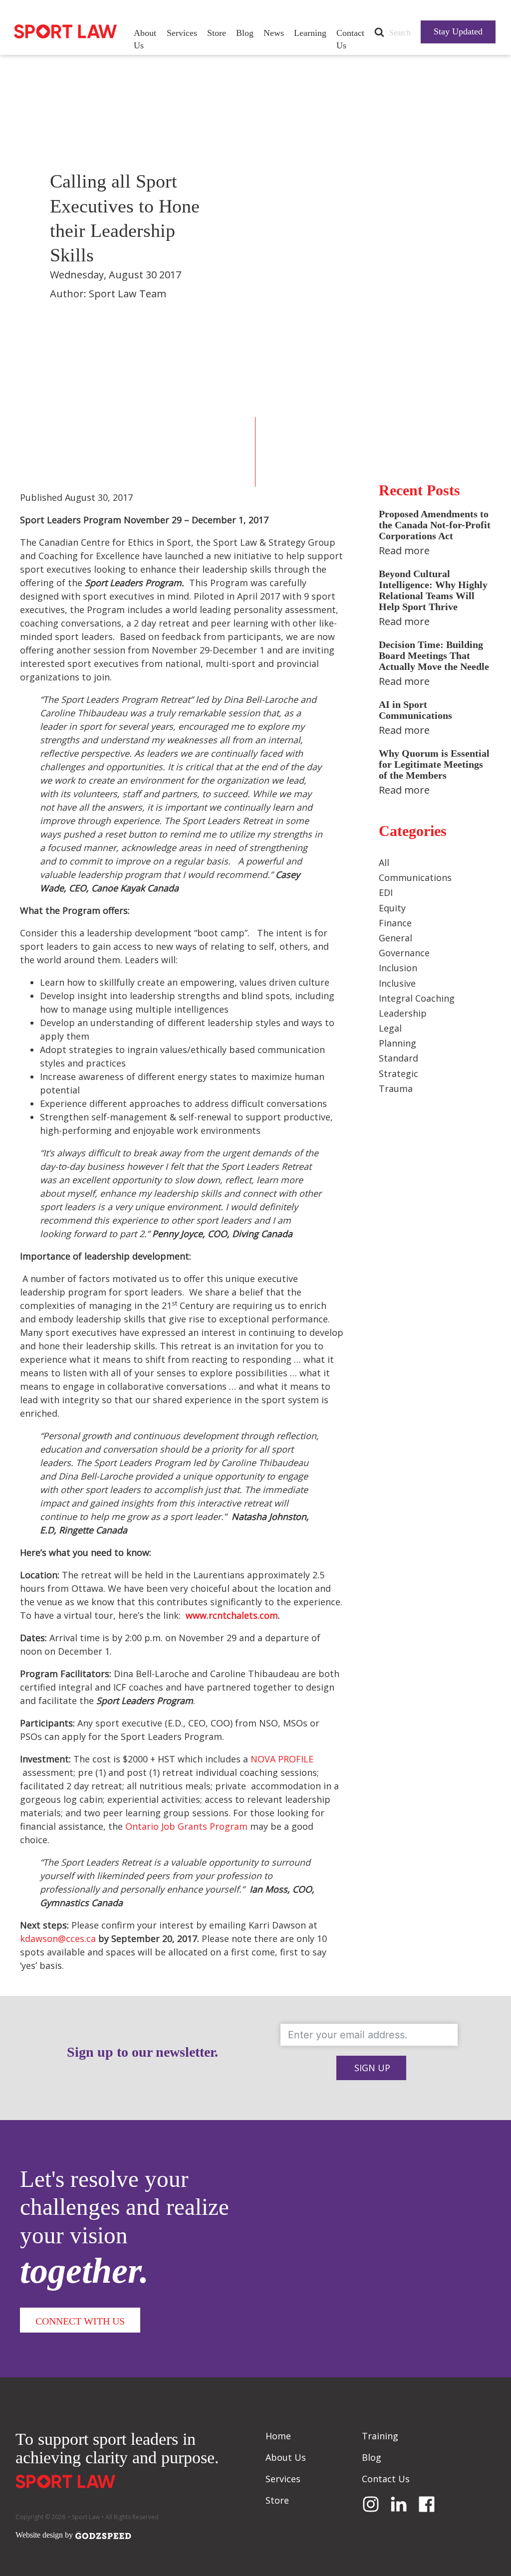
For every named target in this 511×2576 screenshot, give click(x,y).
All (384, 862)
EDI (386, 892)
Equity (392, 908)
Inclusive (397, 983)
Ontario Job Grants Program (186, 1826)
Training (380, 2436)
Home (278, 2436)
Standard (398, 1058)
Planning (397, 1043)
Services (182, 33)
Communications (415, 877)
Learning (310, 33)
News (274, 33)
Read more (404, 550)
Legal (390, 1028)
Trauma (396, 1088)
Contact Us (350, 39)
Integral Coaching (417, 998)
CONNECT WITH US (80, 2321)
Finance (395, 923)
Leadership (403, 1013)
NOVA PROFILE (282, 1759)
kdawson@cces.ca (58, 1938)
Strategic (398, 1073)
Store (217, 33)
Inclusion (398, 968)
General (395, 938)
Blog (245, 33)
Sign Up (372, 2068)
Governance (404, 953)
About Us (145, 39)
